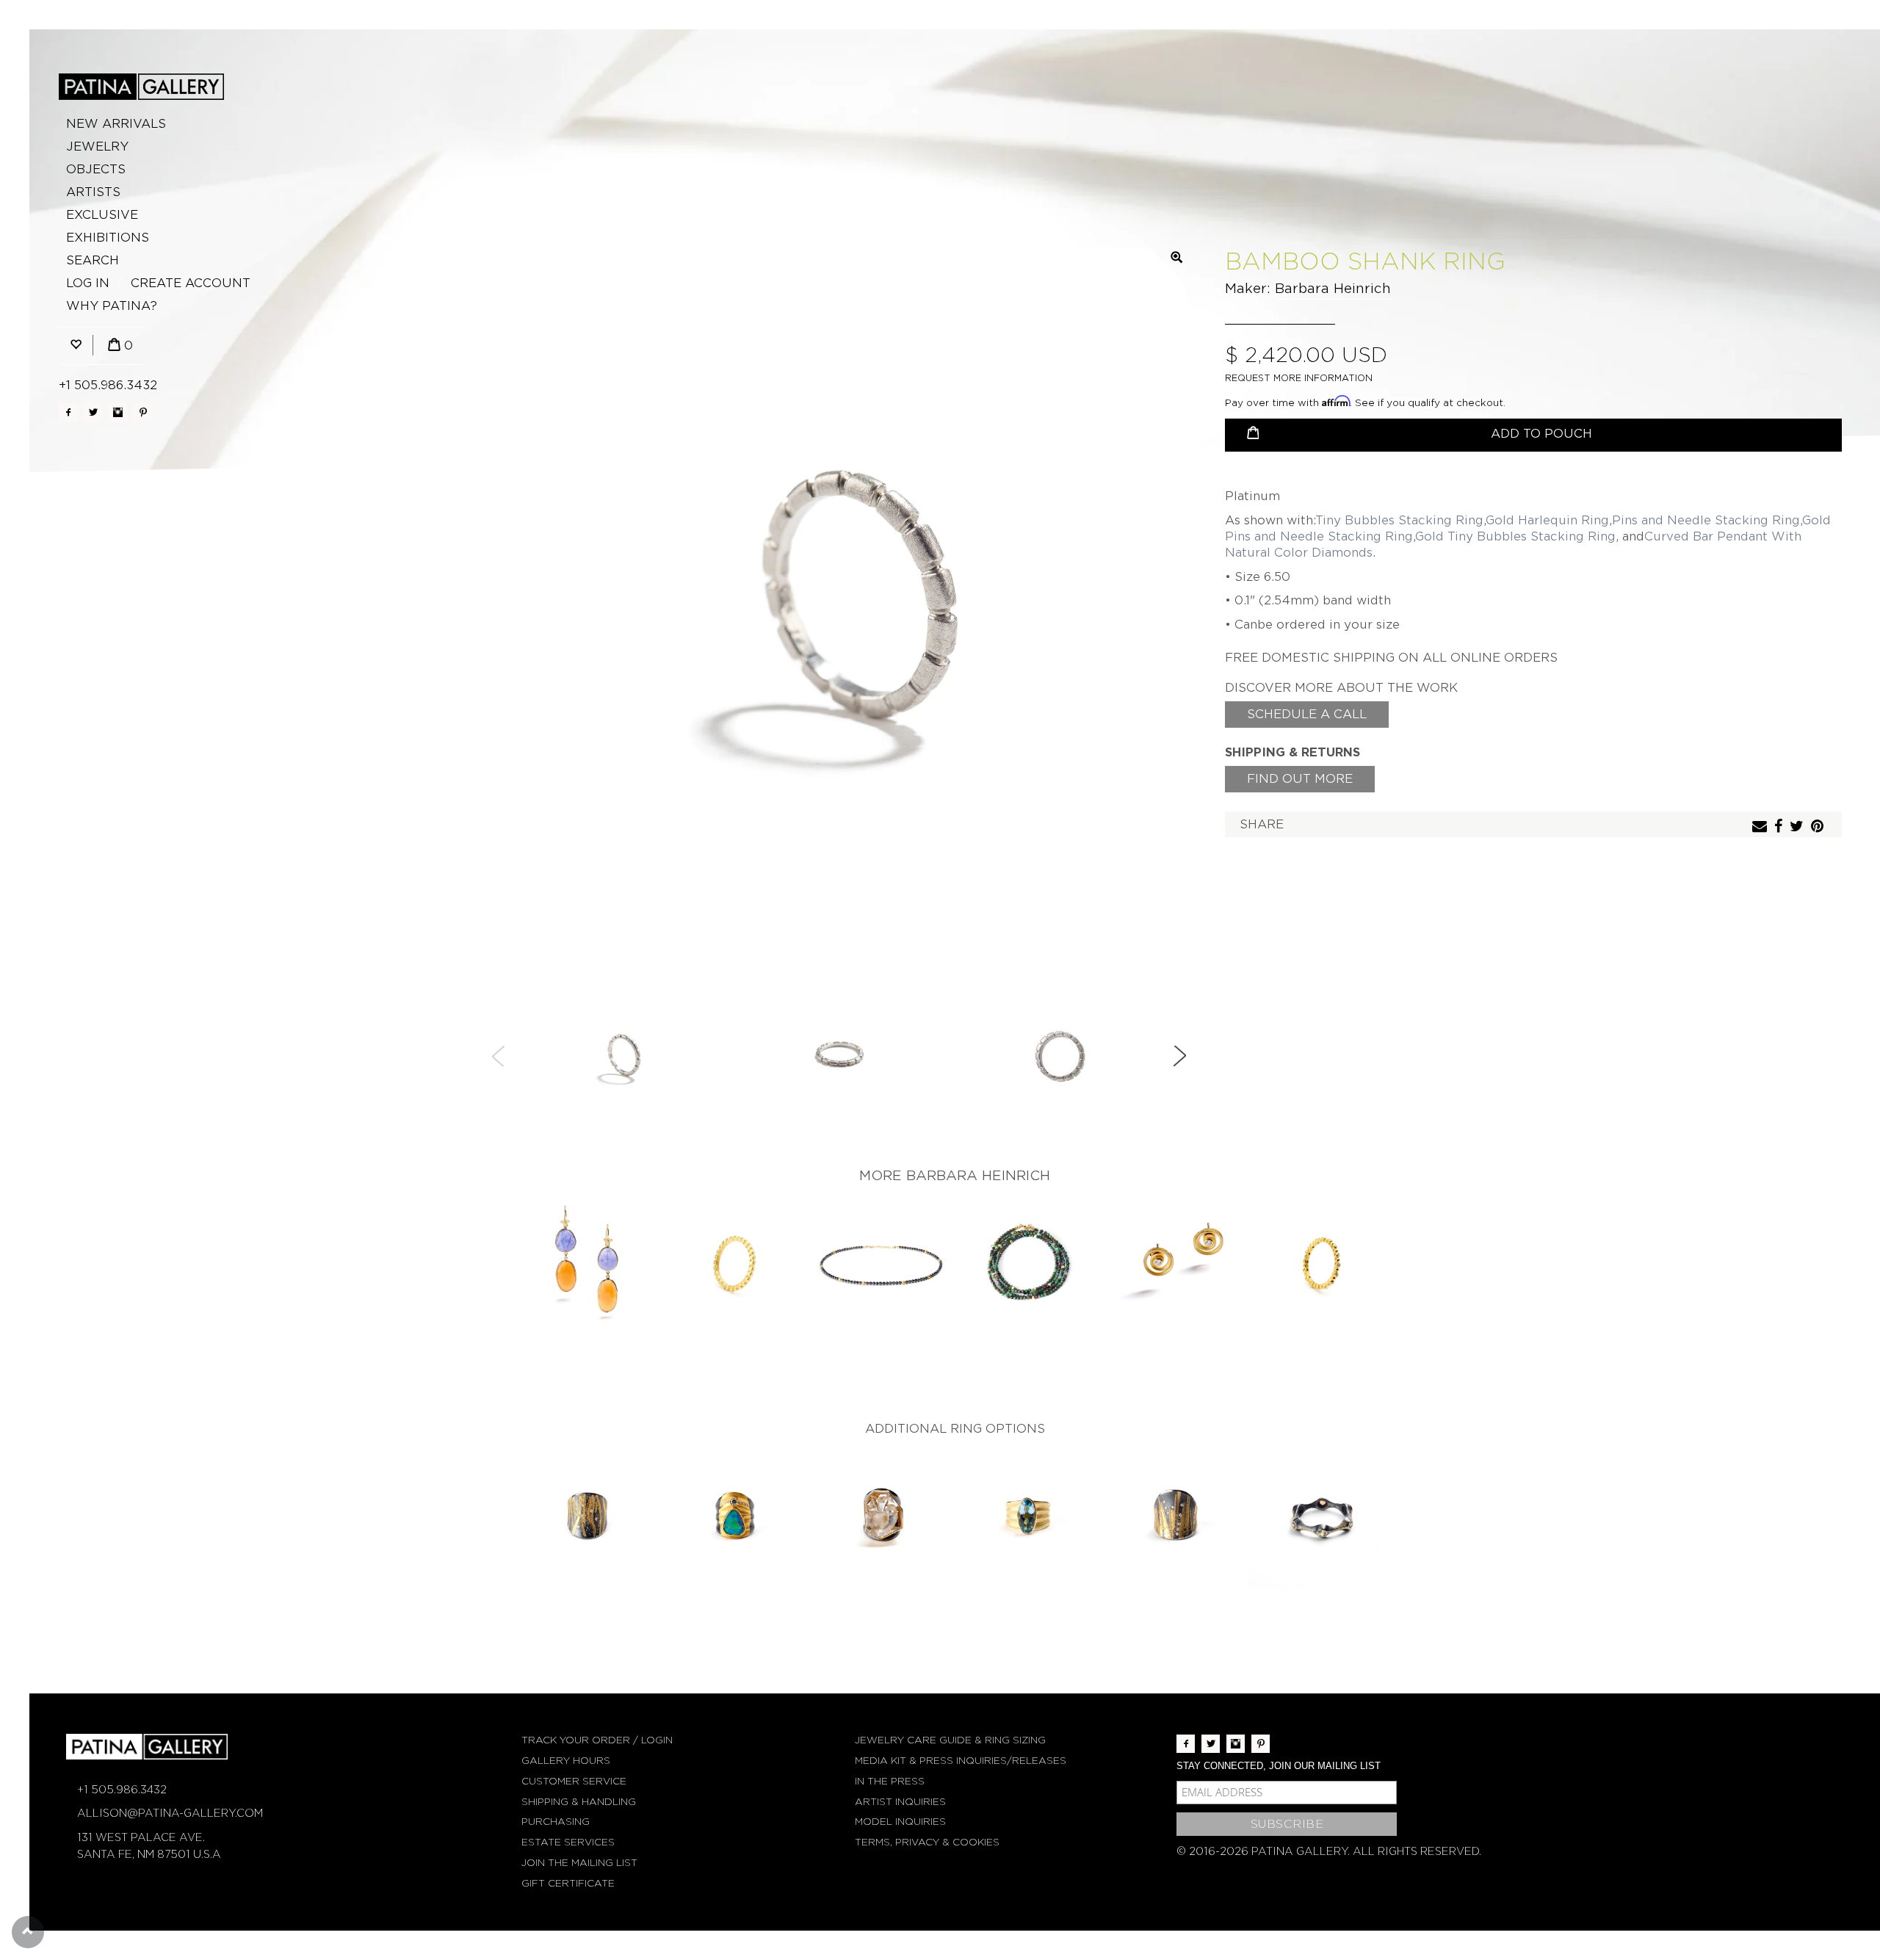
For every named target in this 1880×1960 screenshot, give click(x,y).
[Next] (1179, 1056)
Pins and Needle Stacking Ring (1706, 520)
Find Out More (1300, 779)
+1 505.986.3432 (108, 385)
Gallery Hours (566, 1761)
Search (93, 260)
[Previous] (499, 1056)
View (588, 1264)
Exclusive (102, 215)
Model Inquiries (900, 1822)
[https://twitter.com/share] (1798, 827)
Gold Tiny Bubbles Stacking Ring (1515, 536)
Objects (96, 169)
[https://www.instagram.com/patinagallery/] (118, 412)
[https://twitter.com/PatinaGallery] (93, 412)
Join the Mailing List (579, 1863)
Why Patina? (112, 306)
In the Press (890, 1781)
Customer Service (574, 1781)
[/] (141, 87)
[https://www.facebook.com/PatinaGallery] (68, 412)
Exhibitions (108, 238)
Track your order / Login (597, 1740)
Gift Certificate (568, 1883)
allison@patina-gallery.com (170, 1813)
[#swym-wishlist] (76, 346)
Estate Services (568, 1842)
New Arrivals (116, 124)
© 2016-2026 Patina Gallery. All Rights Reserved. (1329, 1851)
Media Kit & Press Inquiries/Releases (961, 1761)
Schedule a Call (1307, 714)
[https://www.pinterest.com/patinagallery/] (143, 412)
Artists (93, 192)
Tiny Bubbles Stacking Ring (1399, 520)
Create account (191, 283)
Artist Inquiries (900, 1802)
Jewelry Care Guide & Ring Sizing (950, 1740)
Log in (88, 283)
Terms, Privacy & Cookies (927, 1842)
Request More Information (1299, 378)
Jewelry (97, 147)
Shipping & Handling (579, 1802)
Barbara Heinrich (1333, 288)
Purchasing (556, 1822)
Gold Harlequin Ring (1547, 520)
